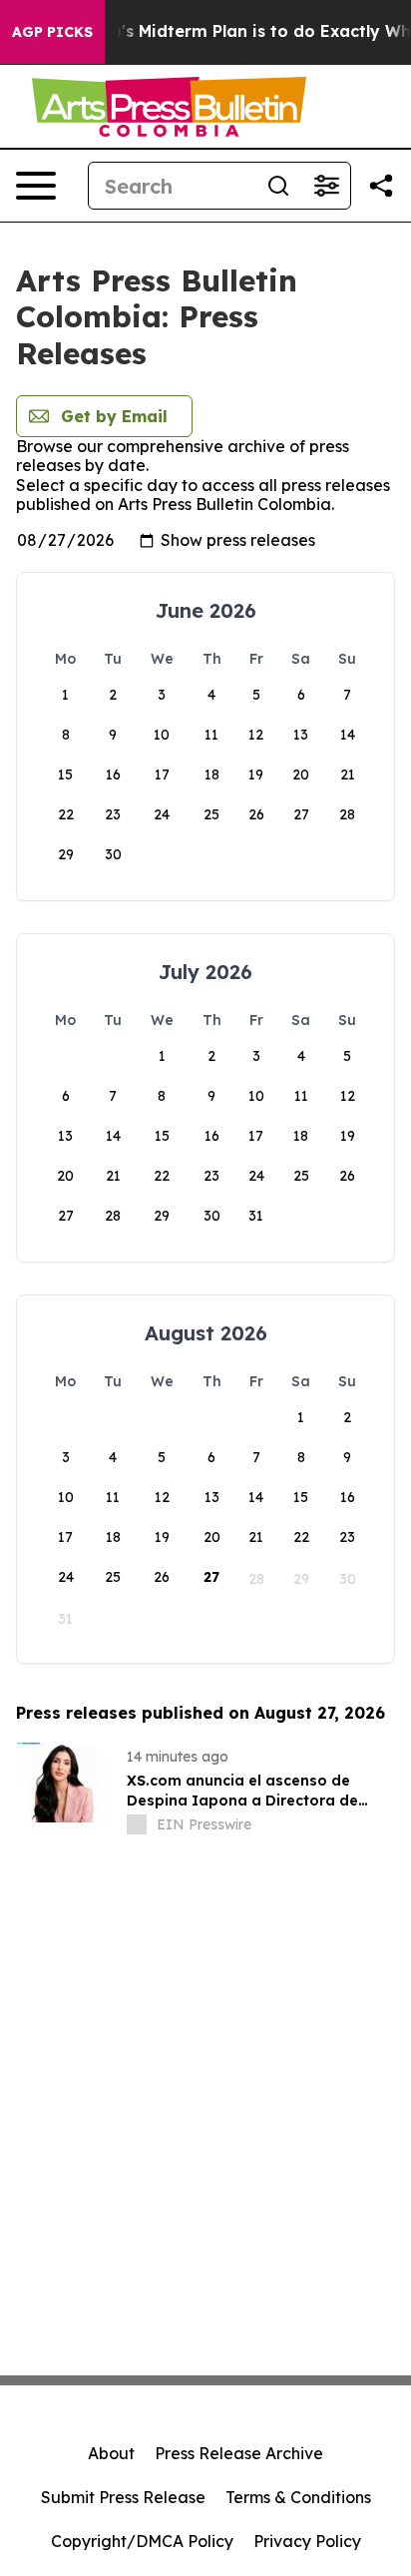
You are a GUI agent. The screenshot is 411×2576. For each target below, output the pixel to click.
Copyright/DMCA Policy (142, 2541)
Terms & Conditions (298, 2497)
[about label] (137, 1824)
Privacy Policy (307, 2541)
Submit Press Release (123, 2497)
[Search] (278, 186)
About (111, 2453)
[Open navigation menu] (36, 186)
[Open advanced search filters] (326, 186)
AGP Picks (52, 32)
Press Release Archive (239, 2453)
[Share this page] (381, 186)
